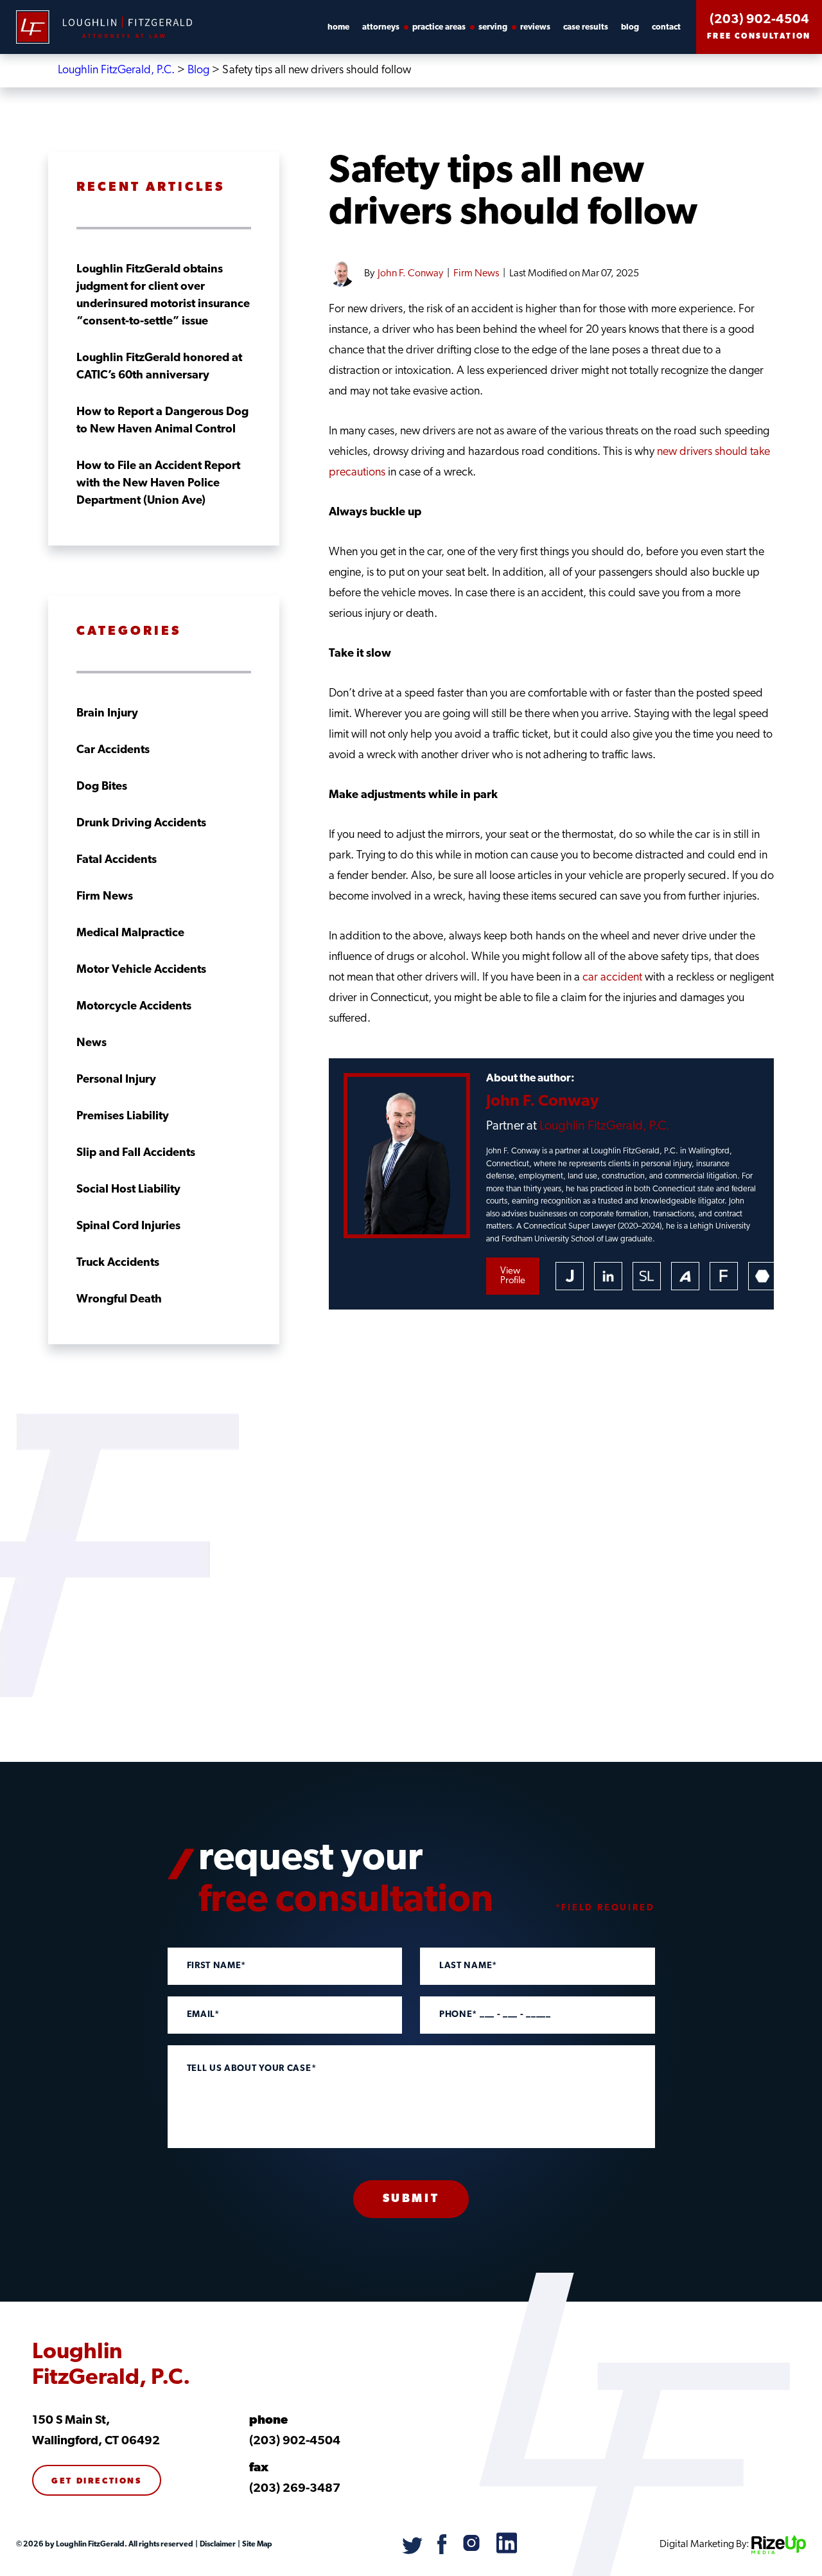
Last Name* (468, 1966)
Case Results (586, 27)
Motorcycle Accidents (134, 1007)
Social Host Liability (128, 1190)
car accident (612, 978)
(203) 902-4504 (759, 20)
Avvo (685, 1276)
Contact (666, 27)
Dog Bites (102, 787)
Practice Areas (439, 27)
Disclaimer (217, 2545)
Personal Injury (116, 1080)
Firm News (476, 274)
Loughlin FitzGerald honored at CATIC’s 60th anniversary (159, 367)
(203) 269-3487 (295, 2489)
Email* (203, 2015)
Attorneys (381, 27)
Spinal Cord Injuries (128, 1227)
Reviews (535, 27)
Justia (570, 1276)
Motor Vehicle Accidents (141, 970)
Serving (493, 27)
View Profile (513, 1276)
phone (268, 2421)
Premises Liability (123, 1117)
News (92, 1044)
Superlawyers (647, 1276)
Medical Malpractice (130, 934)
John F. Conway (410, 274)
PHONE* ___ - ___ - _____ (495, 2015)
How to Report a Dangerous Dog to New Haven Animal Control (162, 421)
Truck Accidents (118, 1263)
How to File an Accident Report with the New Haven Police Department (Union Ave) (158, 484)
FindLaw (724, 1276)
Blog (630, 27)
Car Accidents (113, 751)
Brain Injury (107, 714)
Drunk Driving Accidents (141, 824)
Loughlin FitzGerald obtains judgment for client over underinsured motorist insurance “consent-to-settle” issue (163, 296)
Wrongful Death (119, 1300)
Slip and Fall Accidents (136, 1153)
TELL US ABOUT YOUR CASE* (252, 2069)
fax (259, 2468)
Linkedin (608, 1276)
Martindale (762, 1276)
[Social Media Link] (413, 2552)
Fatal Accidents (117, 860)
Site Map (257, 2545)
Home (338, 27)
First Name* (217, 1966)
